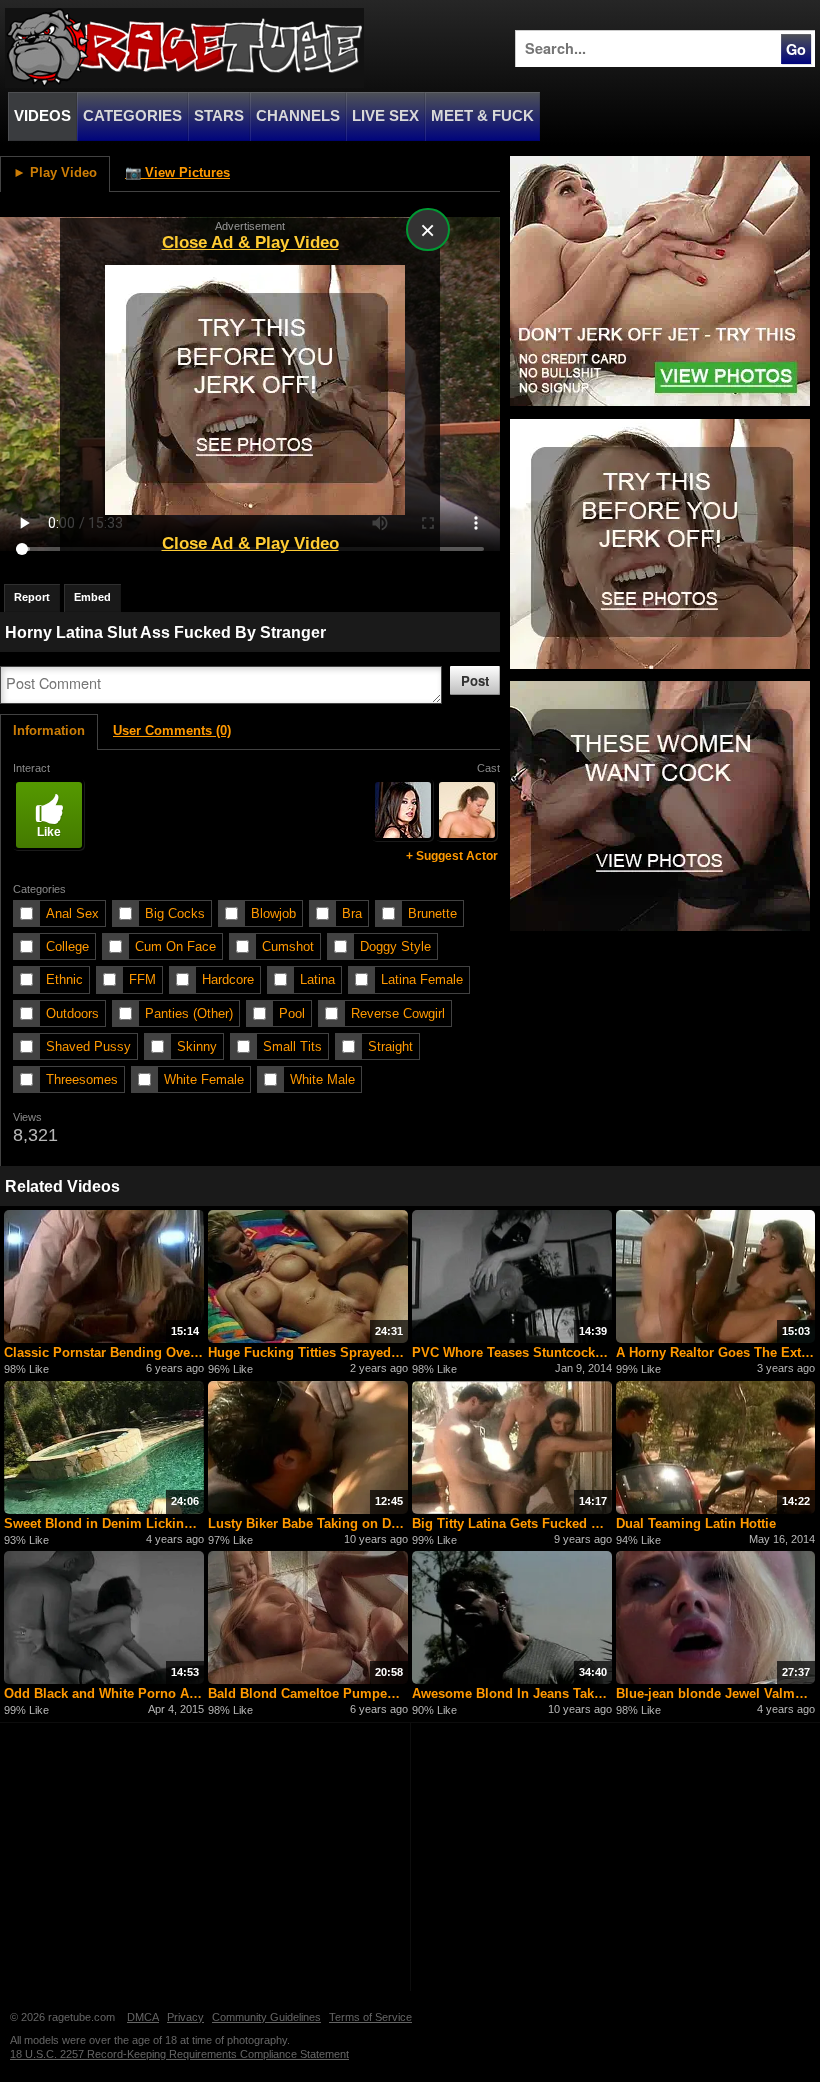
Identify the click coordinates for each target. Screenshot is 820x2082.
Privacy (185, 2017)
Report (32, 597)
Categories (132, 116)
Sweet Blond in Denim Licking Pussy (104, 1523)
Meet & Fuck (482, 116)
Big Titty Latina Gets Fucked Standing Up (512, 1523)
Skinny (197, 1046)
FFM (142, 979)
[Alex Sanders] (467, 810)
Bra (352, 913)
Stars (219, 116)
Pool (292, 1013)
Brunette (432, 913)
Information (49, 730)
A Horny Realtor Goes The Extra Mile (716, 1352)
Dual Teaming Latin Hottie (696, 1523)
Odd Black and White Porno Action (104, 1693)
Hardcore (228, 979)
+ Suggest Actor (452, 856)
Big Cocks (175, 913)
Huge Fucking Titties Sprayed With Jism (308, 1352)
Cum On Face (175, 946)
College (67, 946)
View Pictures (177, 172)
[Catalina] (403, 810)
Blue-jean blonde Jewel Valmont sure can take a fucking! (716, 1693)
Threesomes (82, 1079)
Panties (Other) (189, 1013)
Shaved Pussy (88, 1046)
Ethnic (64, 979)
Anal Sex (72, 913)
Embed (92, 597)
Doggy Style (395, 946)
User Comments (172, 730)
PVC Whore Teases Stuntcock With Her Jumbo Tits (512, 1352)
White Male (322, 1079)
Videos (42, 116)
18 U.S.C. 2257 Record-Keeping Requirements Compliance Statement (179, 2054)
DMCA (143, 2017)
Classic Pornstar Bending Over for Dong (104, 1352)
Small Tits (292, 1046)
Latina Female (422, 979)
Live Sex (385, 116)
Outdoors (72, 1013)
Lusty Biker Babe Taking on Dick (308, 1523)
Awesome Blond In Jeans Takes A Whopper (512, 1693)
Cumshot (288, 946)
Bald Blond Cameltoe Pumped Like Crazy (308, 1693)
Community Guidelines (266, 2017)
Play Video (55, 172)
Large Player (438, 207)
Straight (390, 1046)
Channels (298, 116)
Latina (317, 979)
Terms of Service (370, 2017)
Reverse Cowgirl (398, 1013)
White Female (204, 1079)
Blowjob (273, 913)
